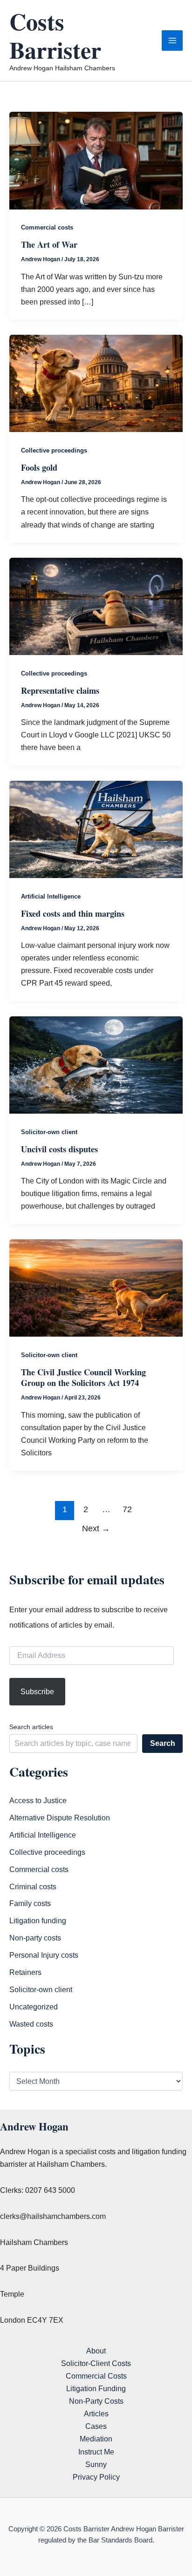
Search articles (31, 1727)
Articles (96, 2414)
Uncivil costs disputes (59, 1149)
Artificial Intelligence (51, 896)
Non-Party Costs (96, 2401)
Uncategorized (34, 2007)
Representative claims (60, 690)
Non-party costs (35, 1938)
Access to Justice (38, 1800)
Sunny (96, 2464)
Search (163, 1743)
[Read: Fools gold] (96, 383)
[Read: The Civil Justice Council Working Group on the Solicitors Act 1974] (96, 1287)
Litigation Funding (96, 2388)
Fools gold (39, 467)
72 (127, 1509)
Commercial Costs (96, 2376)
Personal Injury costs (44, 1955)
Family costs (30, 1903)
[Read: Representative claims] (96, 606)
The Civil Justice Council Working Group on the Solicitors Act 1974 (83, 1378)
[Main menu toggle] (172, 41)
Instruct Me (96, 2452)
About (96, 2351)
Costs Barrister (55, 35)
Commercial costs (47, 227)
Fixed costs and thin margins (73, 913)
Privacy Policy (96, 2477)
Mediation (96, 2439)
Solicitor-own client (49, 1132)
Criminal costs (33, 1886)
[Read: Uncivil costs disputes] (96, 1064)
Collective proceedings (54, 450)
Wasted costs (31, 2024)
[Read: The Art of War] (96, 160)
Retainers (25, 1972)
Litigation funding (38, 1920)
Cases (96, 2426)
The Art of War (49, 244)
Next (96, 1528)
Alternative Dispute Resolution (60, 1818)
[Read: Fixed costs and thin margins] (96, 829)
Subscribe (37, 1691)
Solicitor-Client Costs (96, 2363)
